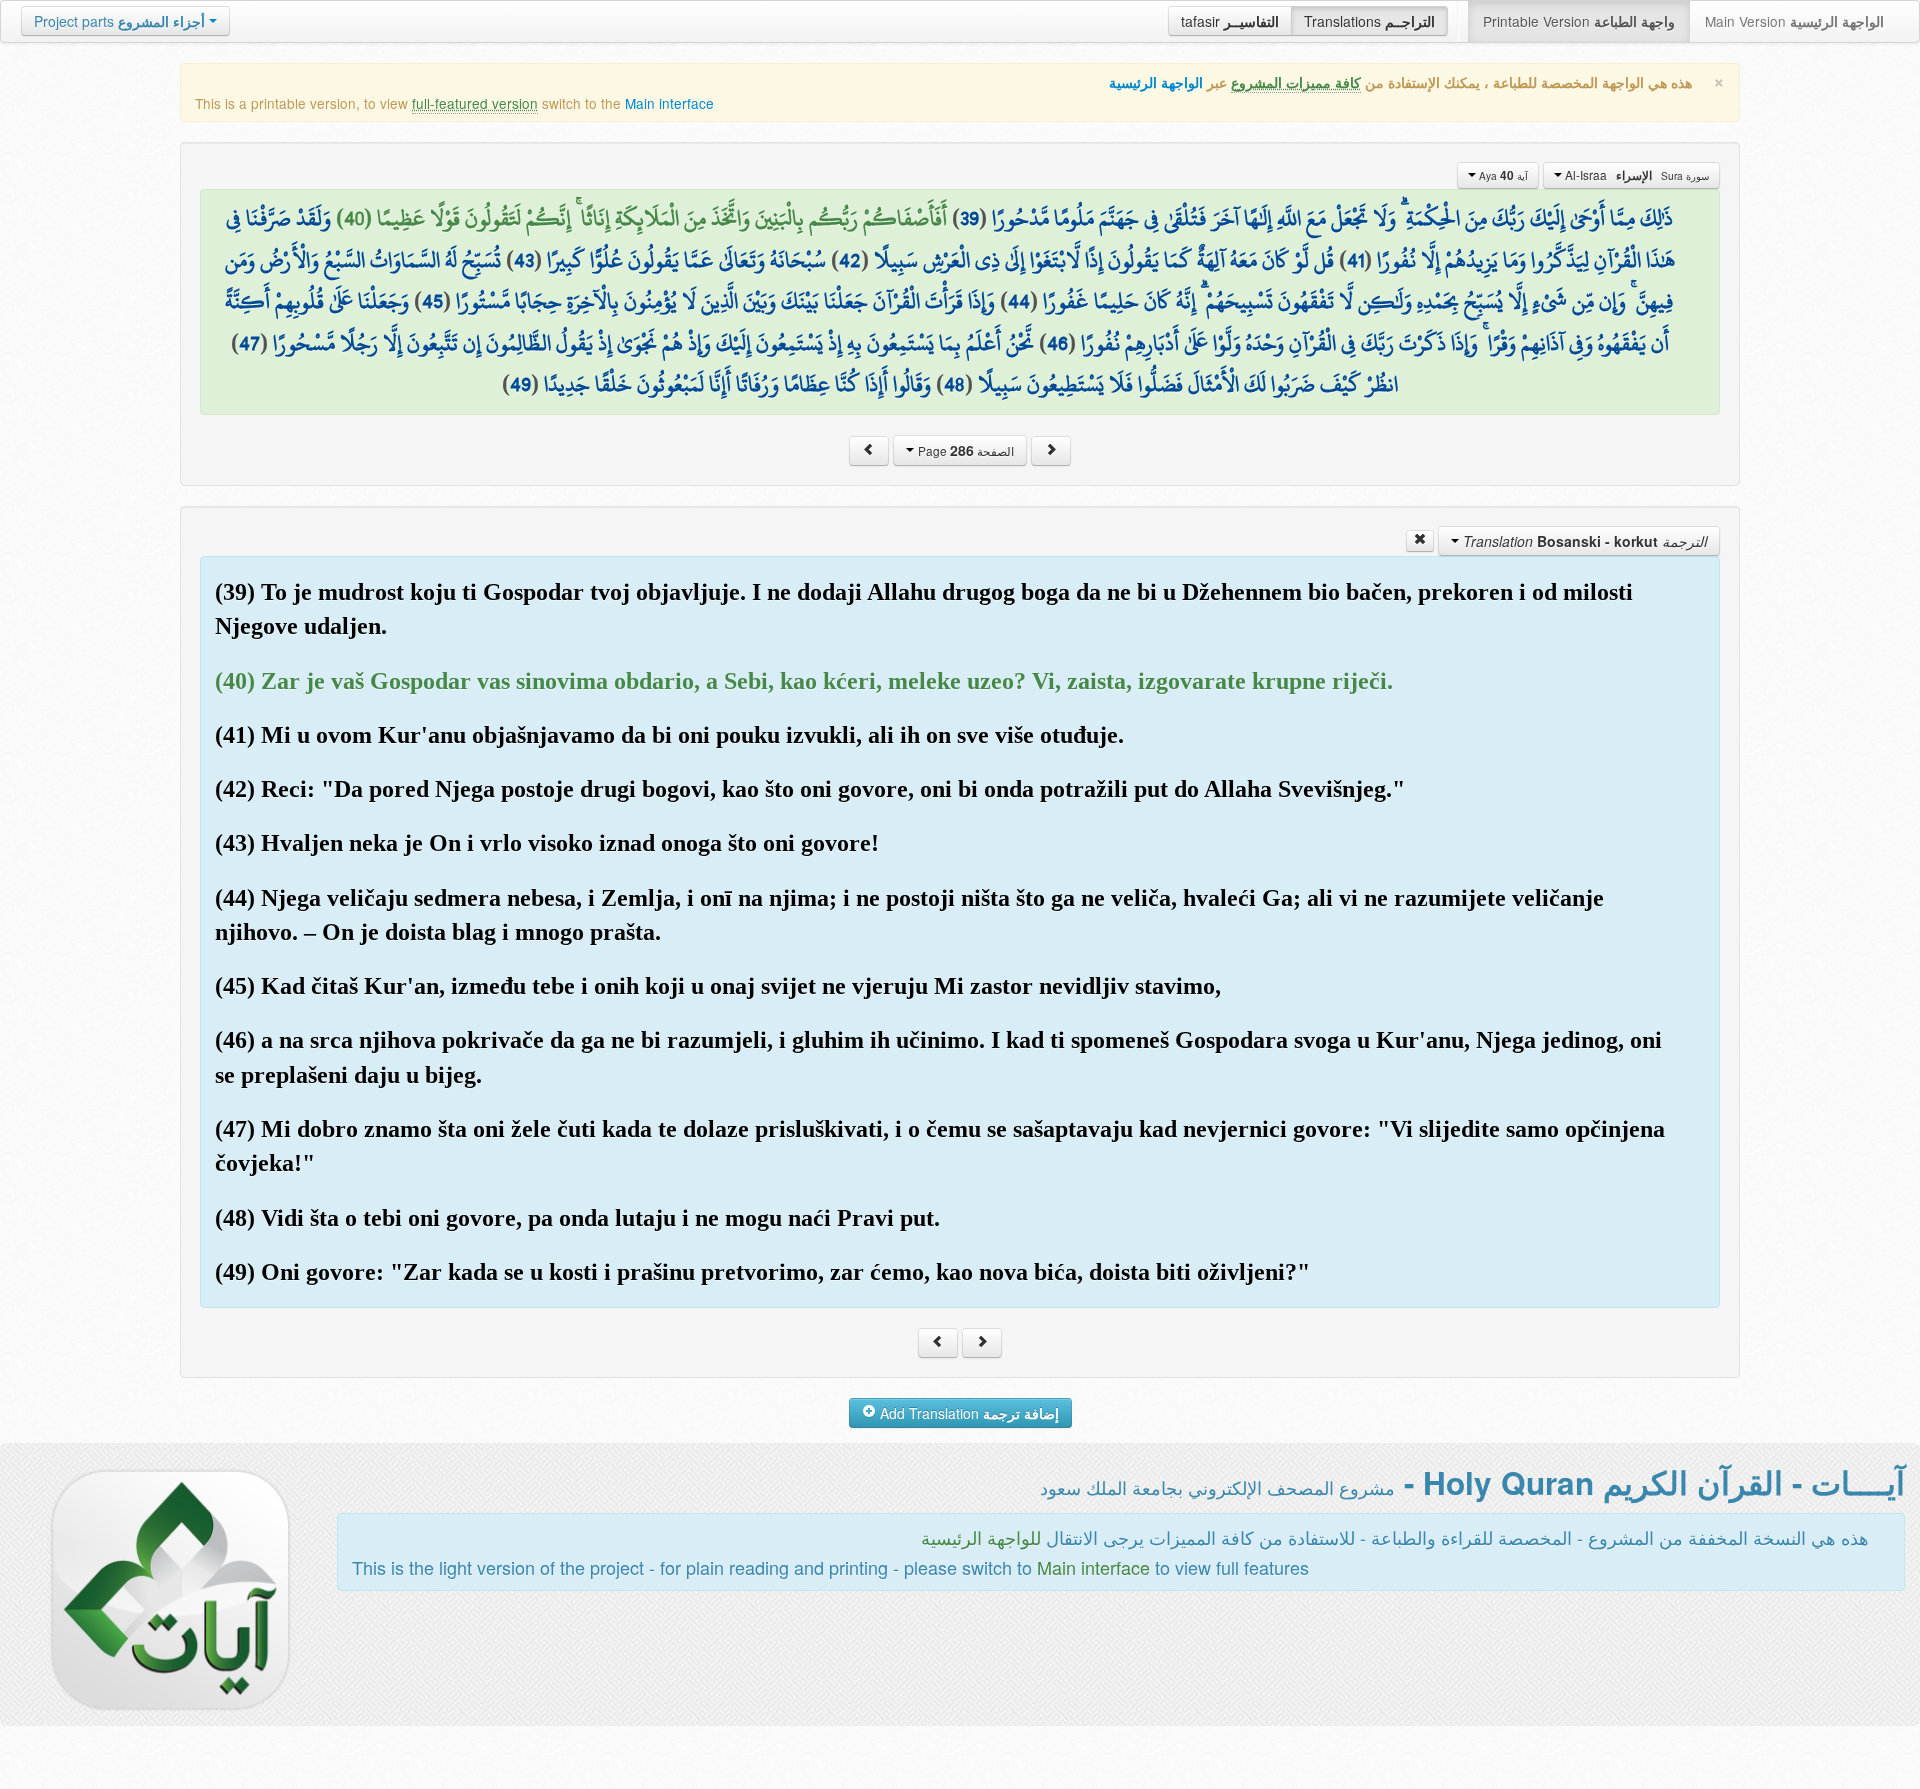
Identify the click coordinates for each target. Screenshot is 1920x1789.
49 (520, 384)
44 (1019, 301)
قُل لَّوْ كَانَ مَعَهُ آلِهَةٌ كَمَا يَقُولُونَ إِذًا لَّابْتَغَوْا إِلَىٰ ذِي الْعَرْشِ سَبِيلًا (1104, 260)
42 (850, 260)
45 (432, 301)
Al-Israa (1635, 175)
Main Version (1794, 21)
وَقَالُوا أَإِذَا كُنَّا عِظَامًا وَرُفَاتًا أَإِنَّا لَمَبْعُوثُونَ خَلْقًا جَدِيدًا (737, 384)
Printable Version (1579, 21)
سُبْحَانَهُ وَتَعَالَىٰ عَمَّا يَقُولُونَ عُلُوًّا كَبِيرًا (686, 260)
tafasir (1230, 21)
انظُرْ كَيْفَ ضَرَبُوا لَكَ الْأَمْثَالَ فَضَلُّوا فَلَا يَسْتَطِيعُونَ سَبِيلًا (1188, 384)
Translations (1369, 21)
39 (969, 218)
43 (524, 260)
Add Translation (967, 1413)
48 (954, 384)
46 (1057, 343)
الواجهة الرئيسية (1156, 82)
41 (1355, 260)
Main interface (669, 103)
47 (249, 343)
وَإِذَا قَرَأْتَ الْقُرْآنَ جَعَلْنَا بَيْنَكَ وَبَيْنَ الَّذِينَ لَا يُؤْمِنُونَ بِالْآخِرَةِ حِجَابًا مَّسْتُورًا (725, 301)
